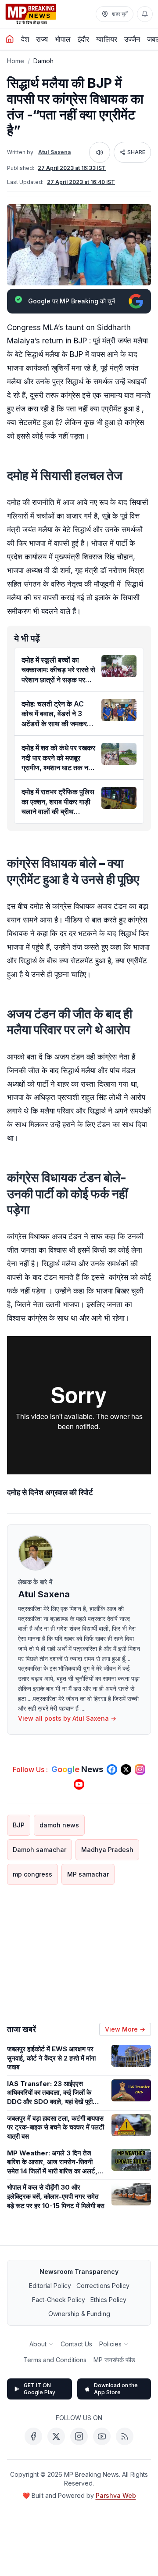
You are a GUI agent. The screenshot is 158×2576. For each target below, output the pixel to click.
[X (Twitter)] (56, 2436)
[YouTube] (102, 2436)
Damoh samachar (39, 1850)
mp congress (32, 1874)
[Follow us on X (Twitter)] (126, 1769)
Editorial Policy (50, 2286)
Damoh (43, 61)
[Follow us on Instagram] (140, 1769)
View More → (125, 2029)
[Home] (10, 39)
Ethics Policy (108, 2300)
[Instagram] (79, 2436)
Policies (110, 2344)
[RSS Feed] (125, 2436)
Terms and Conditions (55, 2360)
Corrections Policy (103, 2286)
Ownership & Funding (79, 2314)
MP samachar (88, 1874)
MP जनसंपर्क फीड (114, 2360)
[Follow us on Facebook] (112, 1769)
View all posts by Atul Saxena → (67, 1718)
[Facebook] (33, 2436)
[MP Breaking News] (31, 14)
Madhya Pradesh (107, 1850)
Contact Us (76, 2344)
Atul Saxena (55, 152)
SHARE (136, 152)
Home (16, 61)
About (38, 2344)
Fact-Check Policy (59, 2300)
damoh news (59, 1825)
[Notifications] (145, 14)
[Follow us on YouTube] (79, 1784)
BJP (19, 1825)
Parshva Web (116, 2495)
